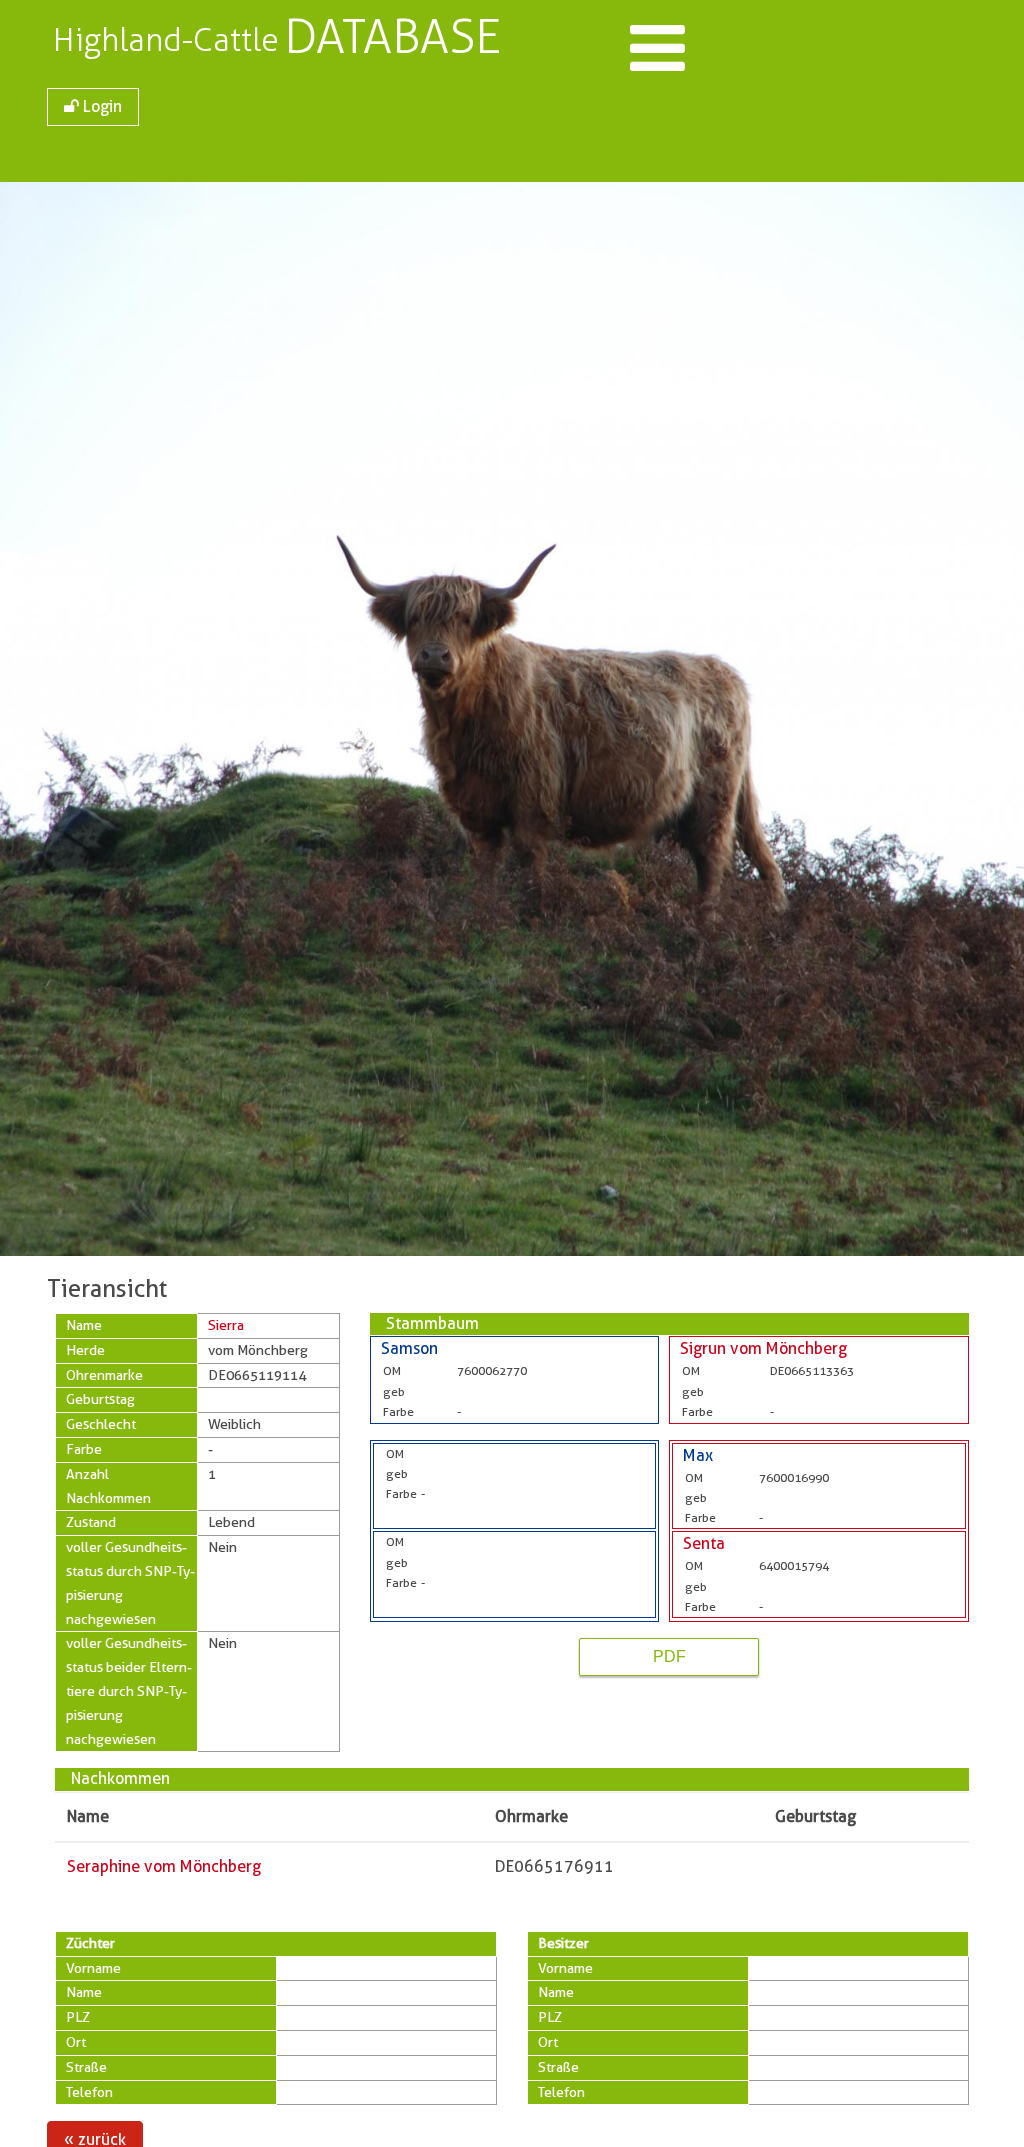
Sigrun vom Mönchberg (763, 1348)
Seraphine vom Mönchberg (164, 1866)
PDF (669, 1656)
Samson (409, 1348)
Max (698, 1455)
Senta (704, 1543)
